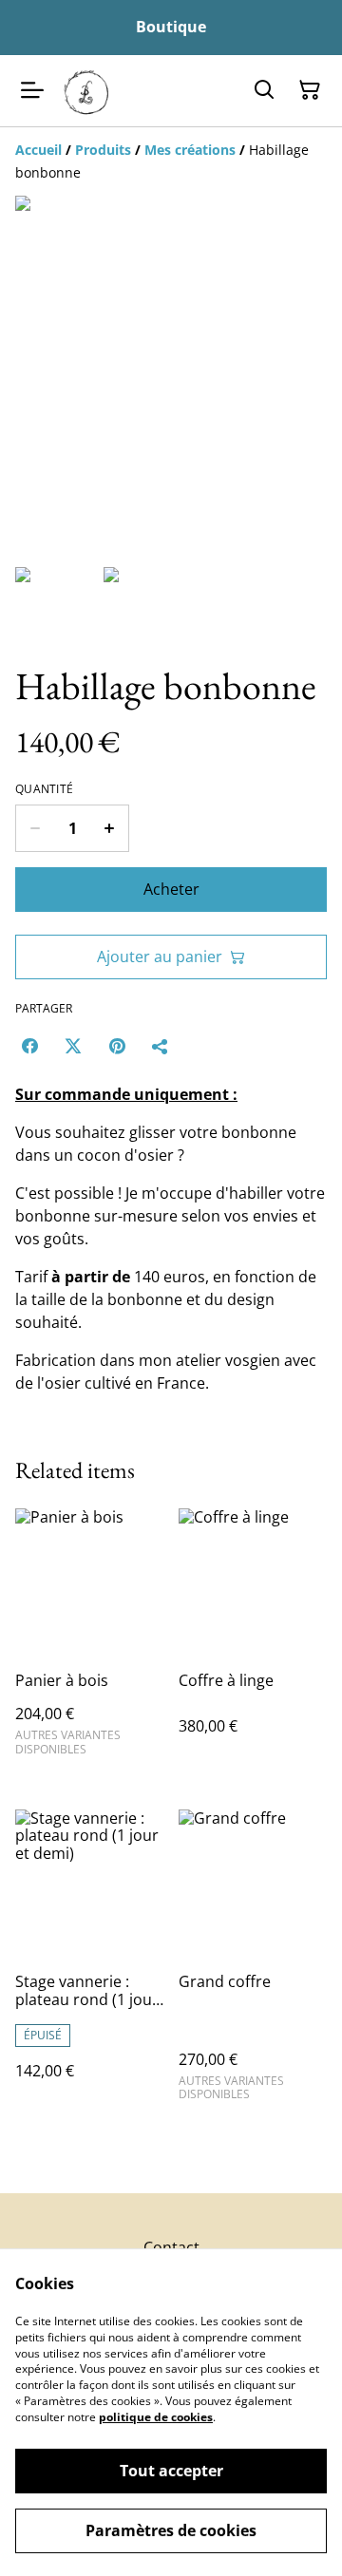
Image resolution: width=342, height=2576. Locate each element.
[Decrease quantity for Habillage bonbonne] (35, 828)
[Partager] (161, 1046)
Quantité (44, 789)
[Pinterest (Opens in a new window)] (117, 1046)
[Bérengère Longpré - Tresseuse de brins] (87, 91)
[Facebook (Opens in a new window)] (29, 1046)
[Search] (264, 90)
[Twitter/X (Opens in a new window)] (73, 1046)
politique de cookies (156, 2417)
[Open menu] (32, 90)
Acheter (171, 889)
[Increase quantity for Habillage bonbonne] (110, 828)
